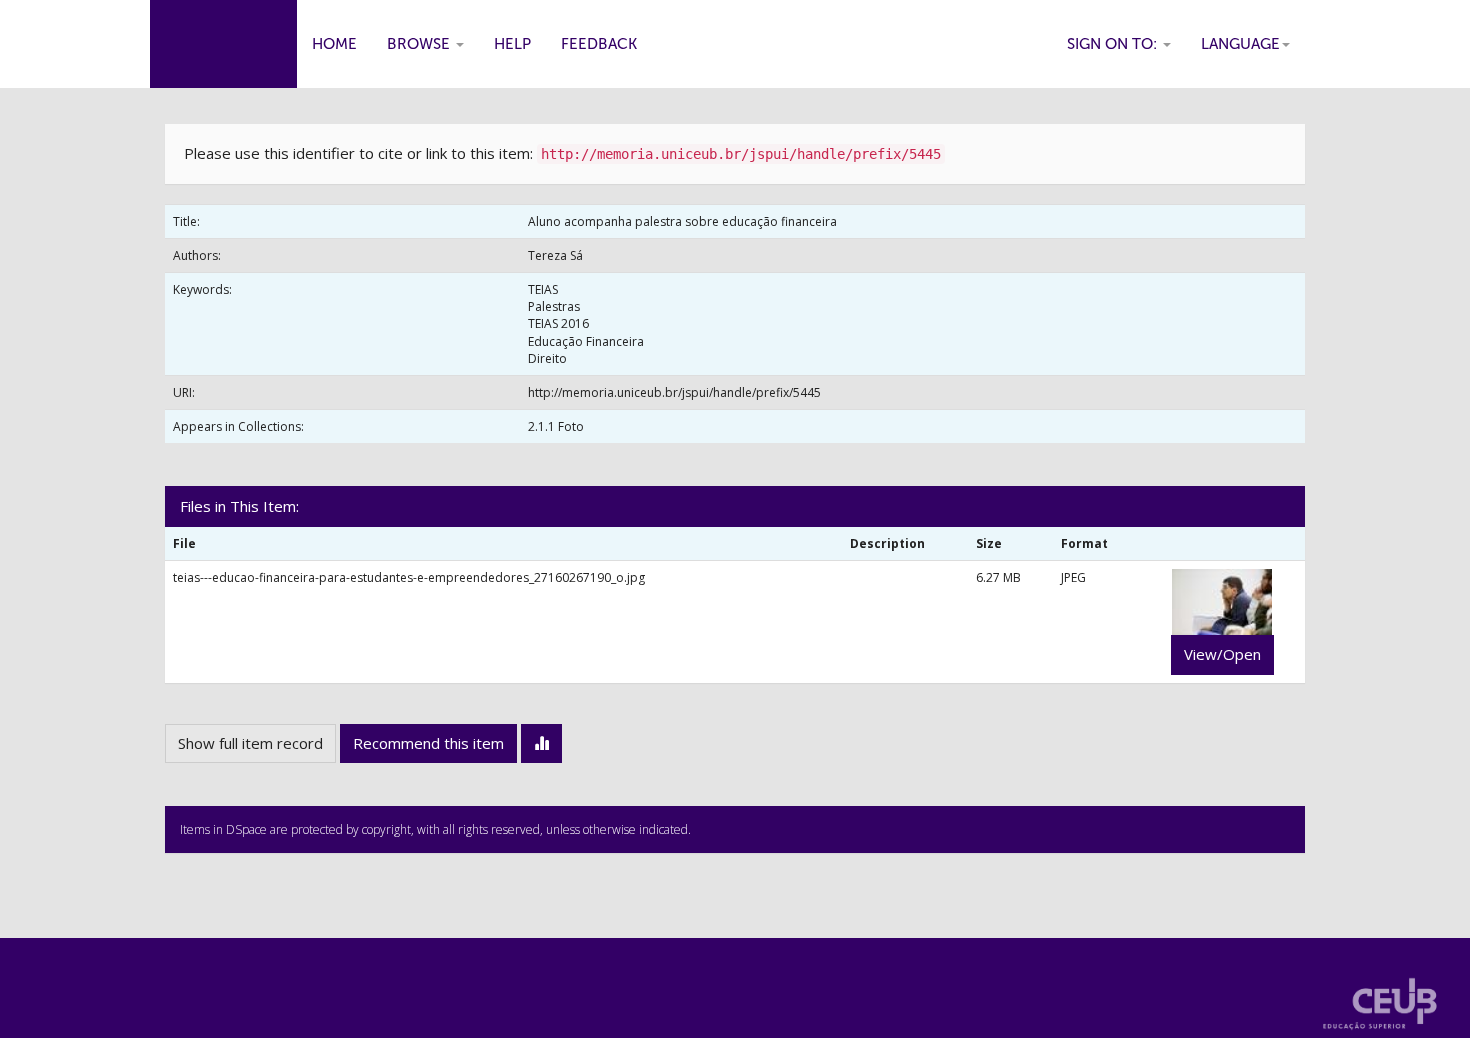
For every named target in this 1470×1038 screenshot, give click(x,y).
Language (1240, 44)
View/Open (1222, 654)
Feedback (599, 44)
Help (512, 44)
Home (334, 44)
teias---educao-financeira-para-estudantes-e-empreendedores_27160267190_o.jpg (409, 577)
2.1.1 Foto (556, 426)
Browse (420, 44)
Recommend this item (428, 743)
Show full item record (250, 743)
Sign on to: (1114, 44)
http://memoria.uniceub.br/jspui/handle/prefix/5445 (674, 392)
